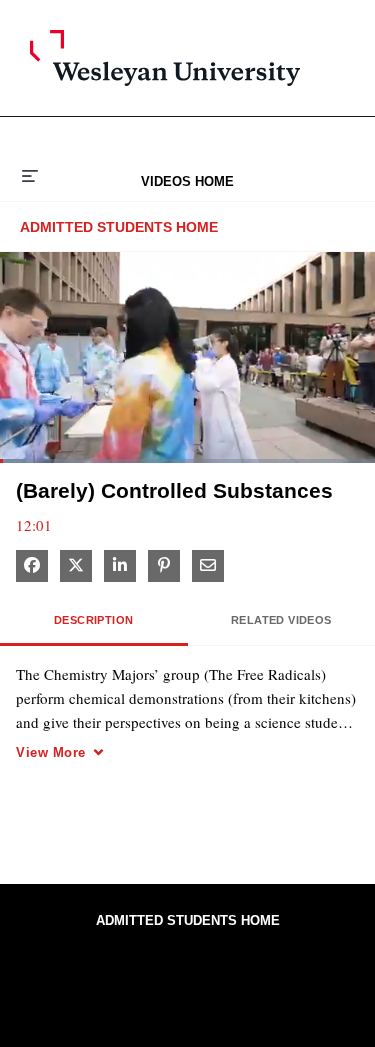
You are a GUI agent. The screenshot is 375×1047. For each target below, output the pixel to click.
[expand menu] (30, 174)
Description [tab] (93, 620)
